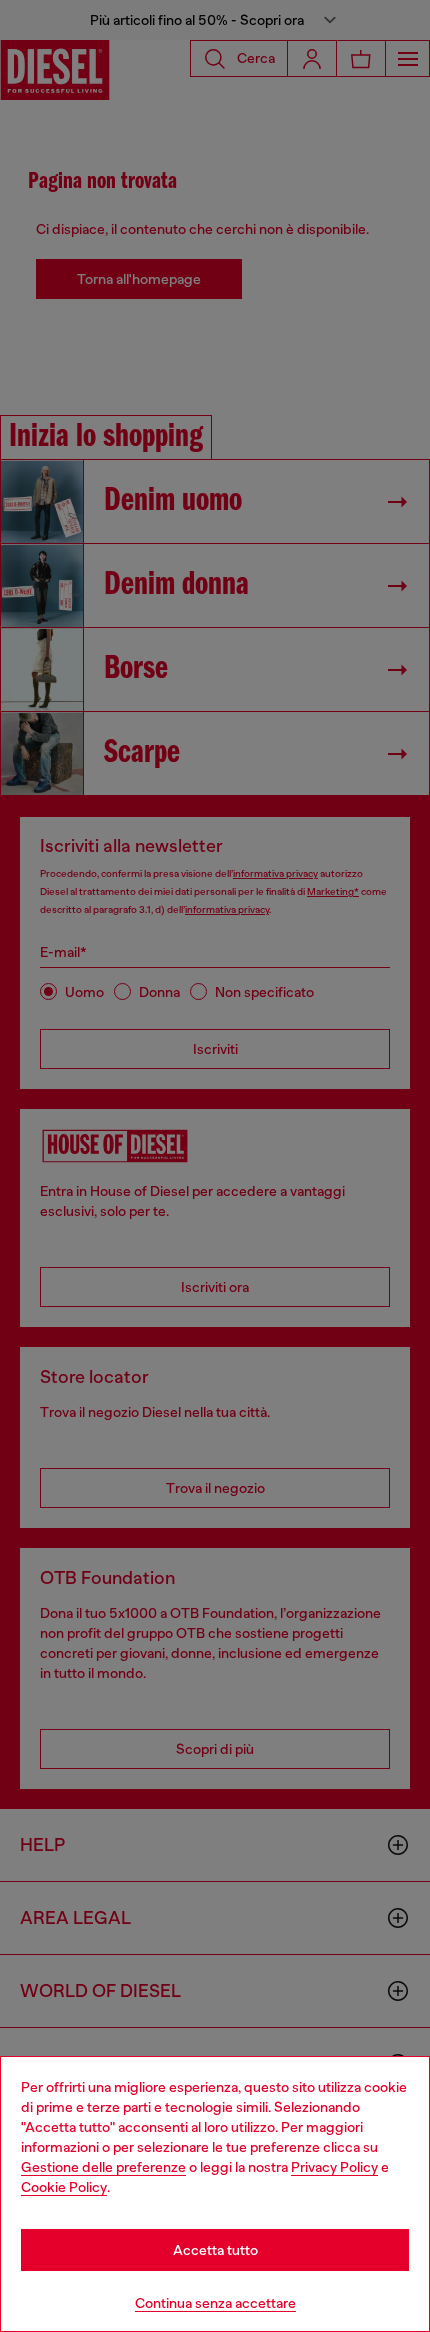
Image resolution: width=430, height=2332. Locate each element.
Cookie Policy (64, 2187)
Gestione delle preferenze (103, 2167)
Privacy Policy (334, 2167)
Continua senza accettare (215, 2303)
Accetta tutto (215, 2250)
